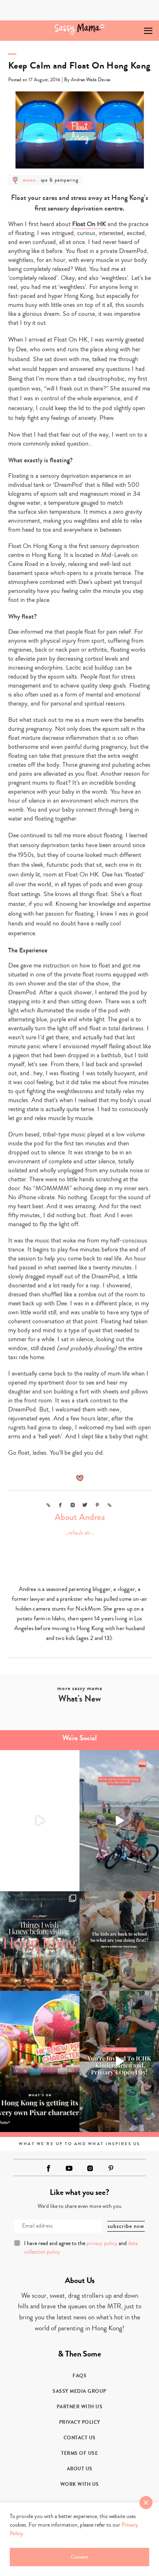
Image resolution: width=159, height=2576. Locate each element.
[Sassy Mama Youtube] (69, 2168)
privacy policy (102, 2243)
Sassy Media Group (79, 2391)
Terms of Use (79, 2453)
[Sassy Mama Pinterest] (111, 2168)
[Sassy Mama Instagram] (90, 2168)
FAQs (79, 2376)
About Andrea (80, 1517)
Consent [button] (79, 2557)
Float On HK (89, 224)
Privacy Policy (80, 2422)
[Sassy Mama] (80, 29)
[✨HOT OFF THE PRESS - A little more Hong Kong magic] (40, 2062)
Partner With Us (80, 2407)
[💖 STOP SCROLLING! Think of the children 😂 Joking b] (119, 1821)
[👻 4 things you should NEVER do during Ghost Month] (40, 1941)
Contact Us (80, 2438)
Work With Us (80, 2484)
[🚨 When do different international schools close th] (40, 1821)
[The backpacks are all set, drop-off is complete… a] (119, 1941)
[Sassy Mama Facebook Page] (49, 2168)
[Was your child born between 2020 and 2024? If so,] (119, 2062)
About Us (80, 2469)
